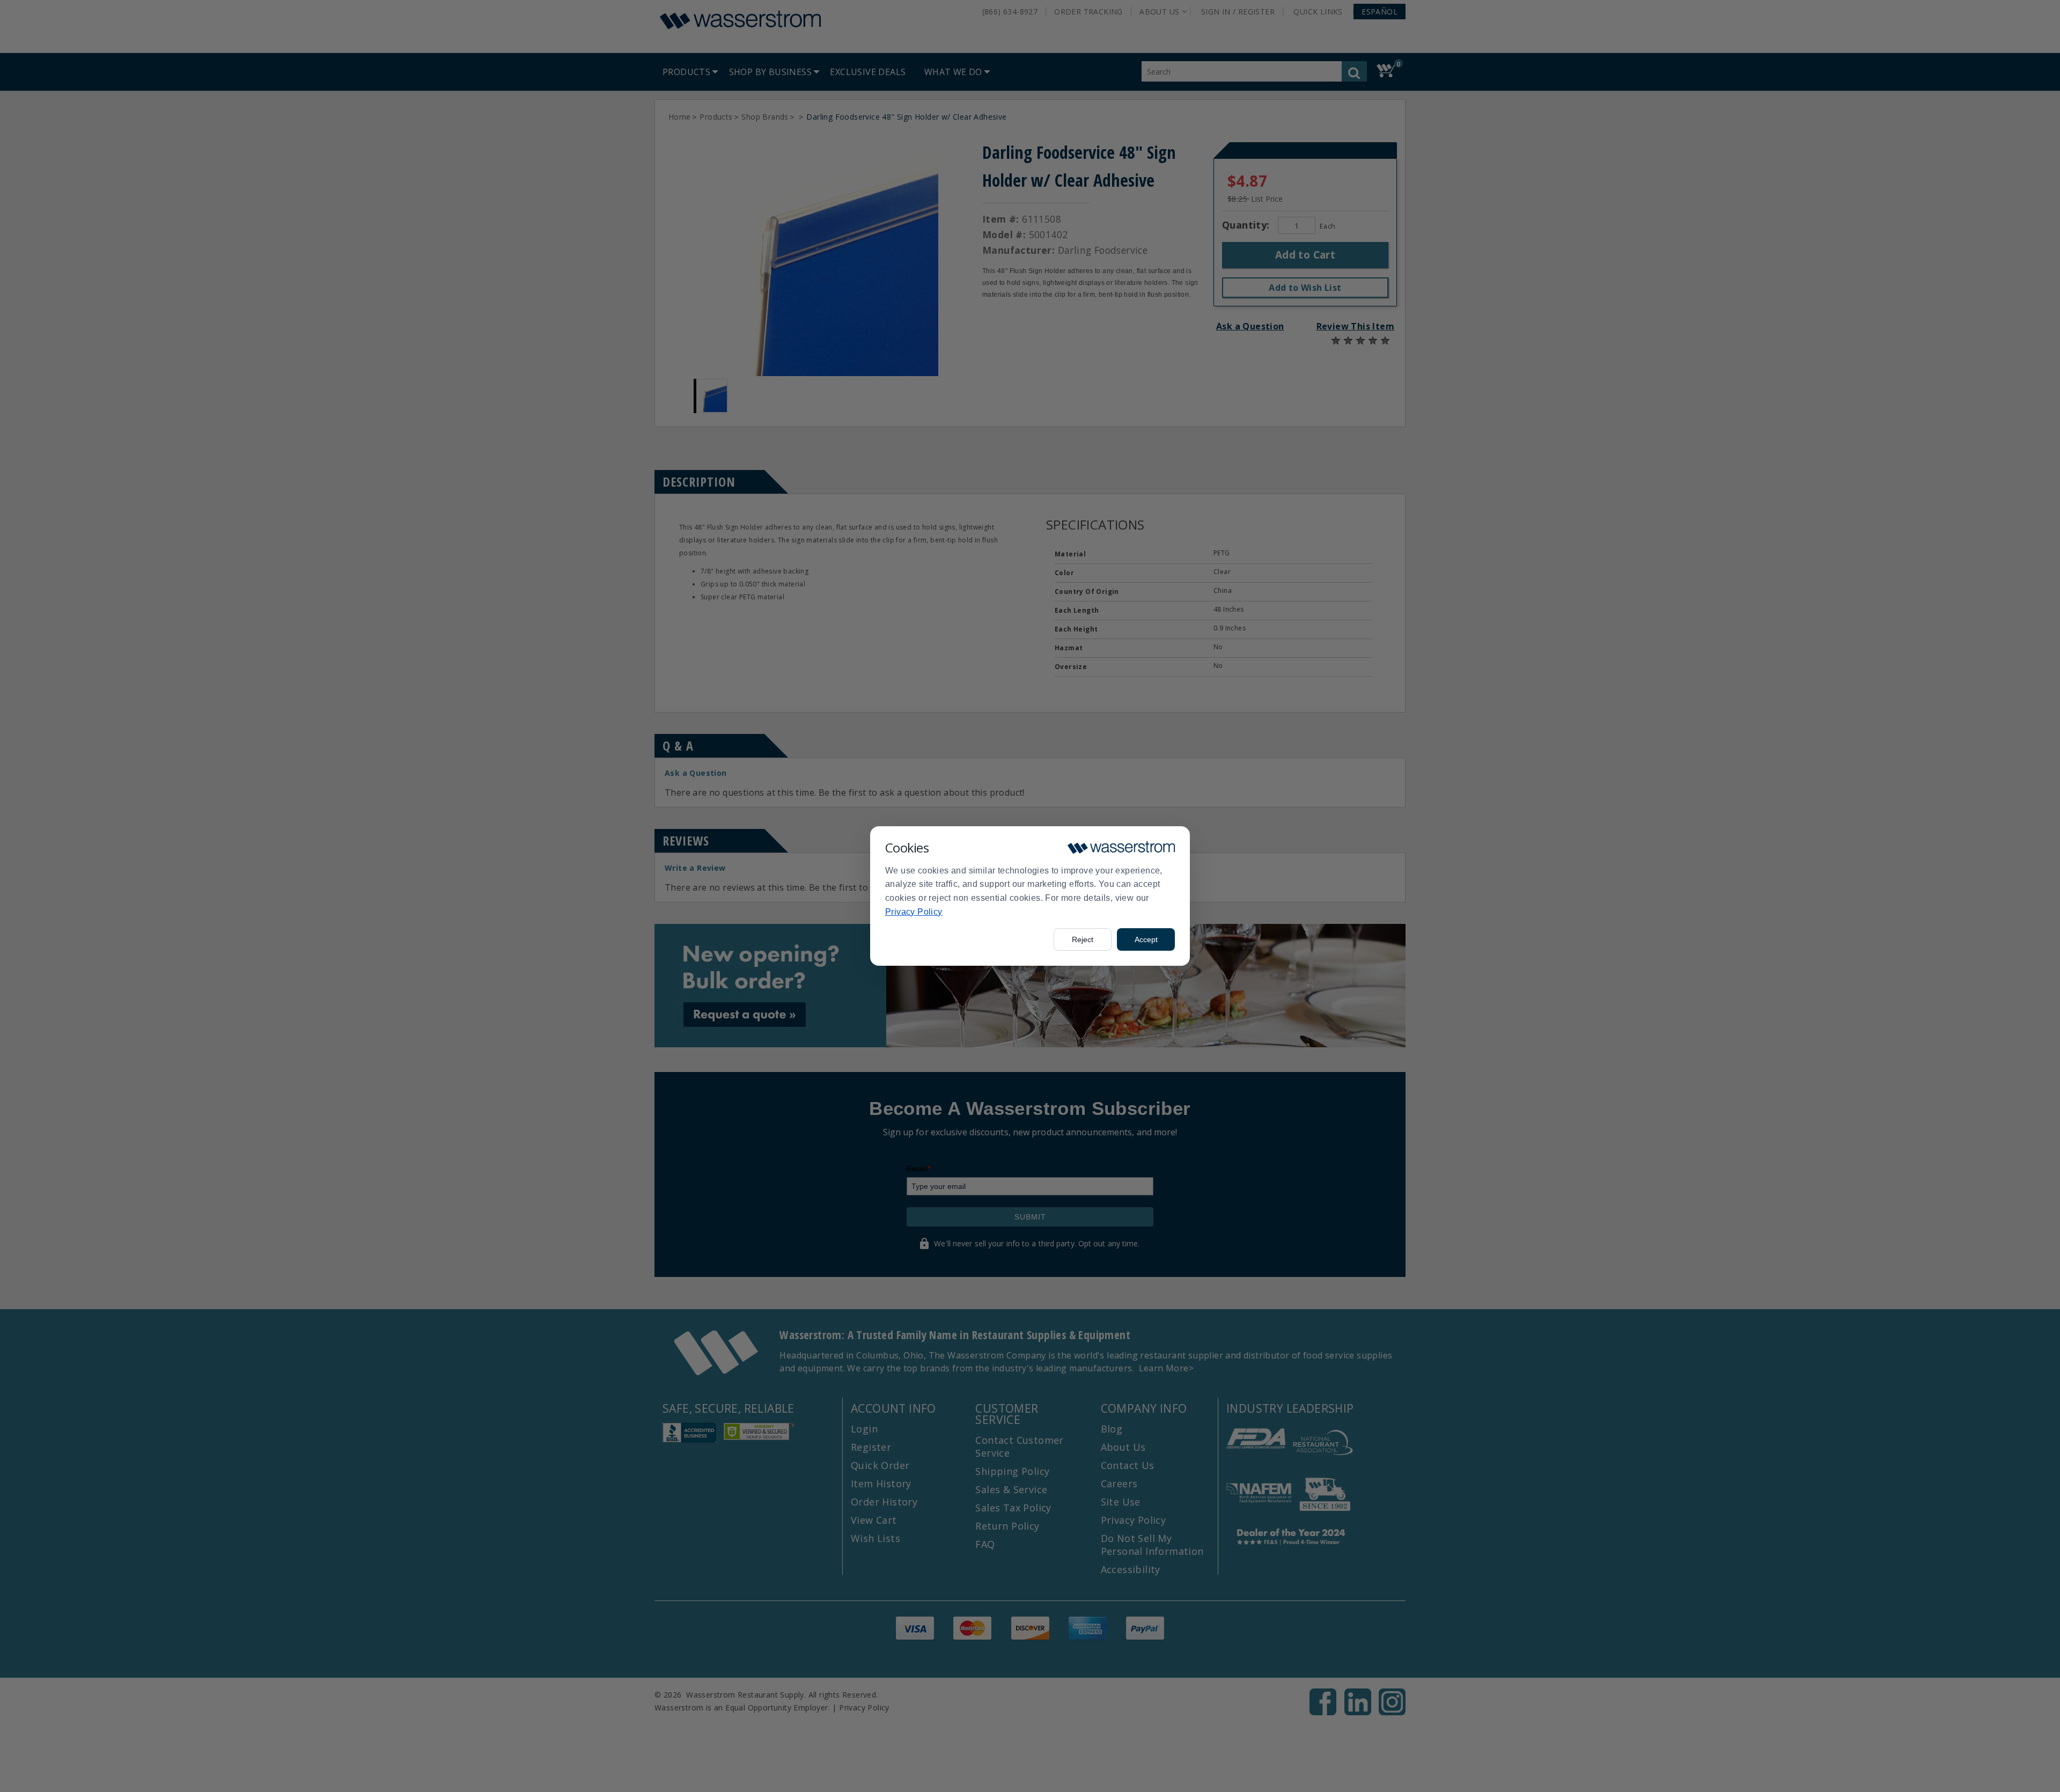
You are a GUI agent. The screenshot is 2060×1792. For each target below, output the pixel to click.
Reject (1083, 939)
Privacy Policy (914, 912)
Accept (1146, 939)
